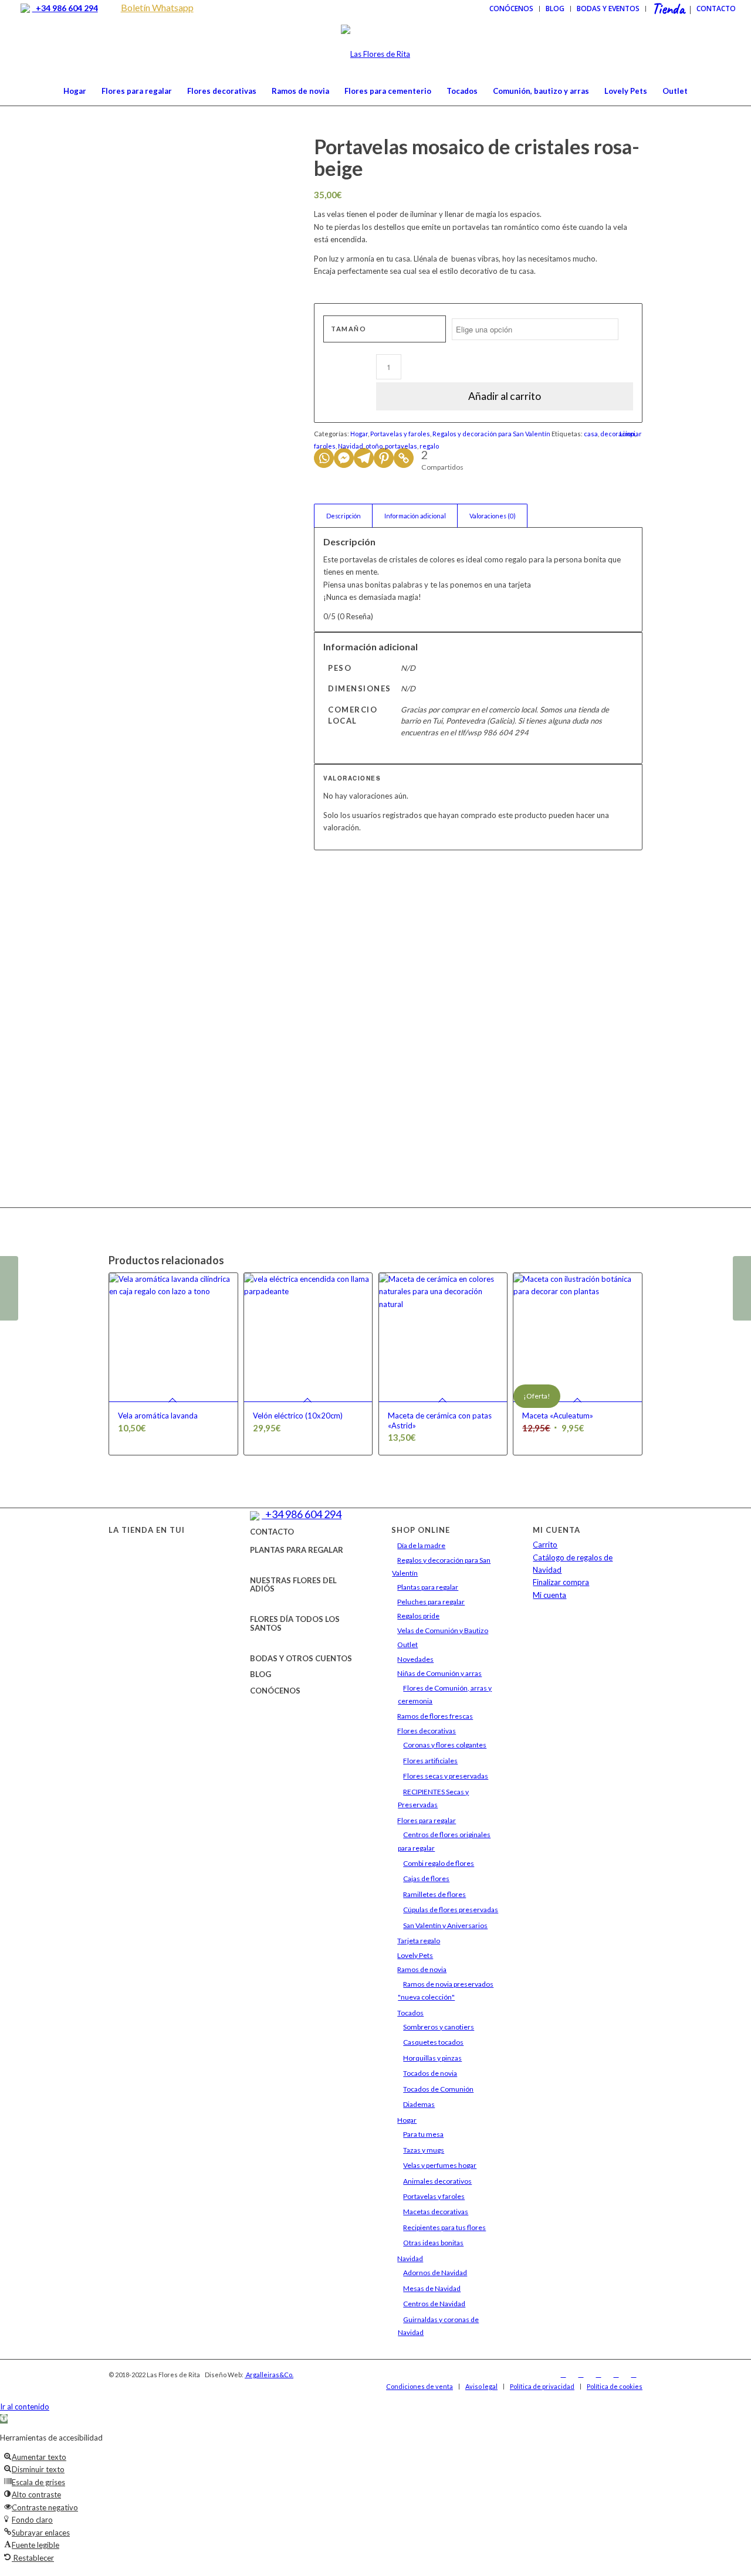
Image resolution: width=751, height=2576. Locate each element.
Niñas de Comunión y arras (439, 1673)
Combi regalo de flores (439, 1863)
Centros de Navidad (434, 2304)
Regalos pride (418, 1616)
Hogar (359, 434)
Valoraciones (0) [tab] (493, 516)
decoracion (618, 434)
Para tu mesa (423, 2134)
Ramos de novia (422, 1969)
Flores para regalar (427, 1820)
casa (591, 434)
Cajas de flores (426, 1878)
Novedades (415, 1659)
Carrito (545, 1545)
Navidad (351, 446)
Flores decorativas (427, 1731)
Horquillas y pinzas (432, 2058)
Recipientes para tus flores (444, 2227)
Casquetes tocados (433, 2042)
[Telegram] (364, 458)
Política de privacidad (542, 2386)
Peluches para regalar (431, 1602)
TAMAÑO (349, 329)
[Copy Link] (404, 458)
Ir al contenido (25, 2407)
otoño (374, 446)
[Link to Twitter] (598, 2374)
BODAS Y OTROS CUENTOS (301, 1658)
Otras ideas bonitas (433, 2243)
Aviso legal (481, 2386)
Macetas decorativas (436, 2212)
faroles (325, 446)
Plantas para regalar (428, 1587)
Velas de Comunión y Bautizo (443, 1630)
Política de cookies (615, 2386)
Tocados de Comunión (438, 2089)
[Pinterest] (384, 458)
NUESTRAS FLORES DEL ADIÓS (293, 1584)
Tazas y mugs (424, 2150)
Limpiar (631, 434)
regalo (429, 446)
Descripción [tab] (344, 516)
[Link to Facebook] (563, 2374)
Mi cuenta (549, 1595)
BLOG (261, 1674)
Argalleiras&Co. (269, 2375)
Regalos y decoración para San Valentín (491, 434)
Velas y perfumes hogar (440, 2165)
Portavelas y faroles (400, 434)
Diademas (419, 2104)
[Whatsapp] (324, 458)
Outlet (407, 1645)
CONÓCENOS (275, 1691)
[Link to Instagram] (581, 2374)
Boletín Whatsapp (157, 7)
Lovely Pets (415, 1955)
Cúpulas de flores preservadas (451, 1910)
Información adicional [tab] (415, 516)
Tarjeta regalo (419, 1941)
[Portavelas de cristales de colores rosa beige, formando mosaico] (197, 195)
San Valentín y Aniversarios (445, 1925)
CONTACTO (272, 1532)
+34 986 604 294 (65, 8)
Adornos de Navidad (435, 2273)
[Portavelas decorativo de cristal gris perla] (9, 1288)
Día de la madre (421, 1545)
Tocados (410, 2013)
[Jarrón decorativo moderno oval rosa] (742, 1288)
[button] (4, 2419)
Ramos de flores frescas (435, 1716)
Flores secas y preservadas (446, 1776)
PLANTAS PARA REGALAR (297, 1550)
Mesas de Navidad (432, 2288)
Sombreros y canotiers (439, 2027)
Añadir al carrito (505, 396)
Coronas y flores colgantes (445, 1745)
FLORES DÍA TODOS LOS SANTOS (295, 1623)
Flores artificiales (430, 1761)
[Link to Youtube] (616, 2374)
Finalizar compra (561, 1582)
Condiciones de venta (420, 2386)
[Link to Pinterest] (634, 2374)
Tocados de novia (430, 2073)
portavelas (401, 446)
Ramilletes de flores (434, 1894)
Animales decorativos (437, 2181)
